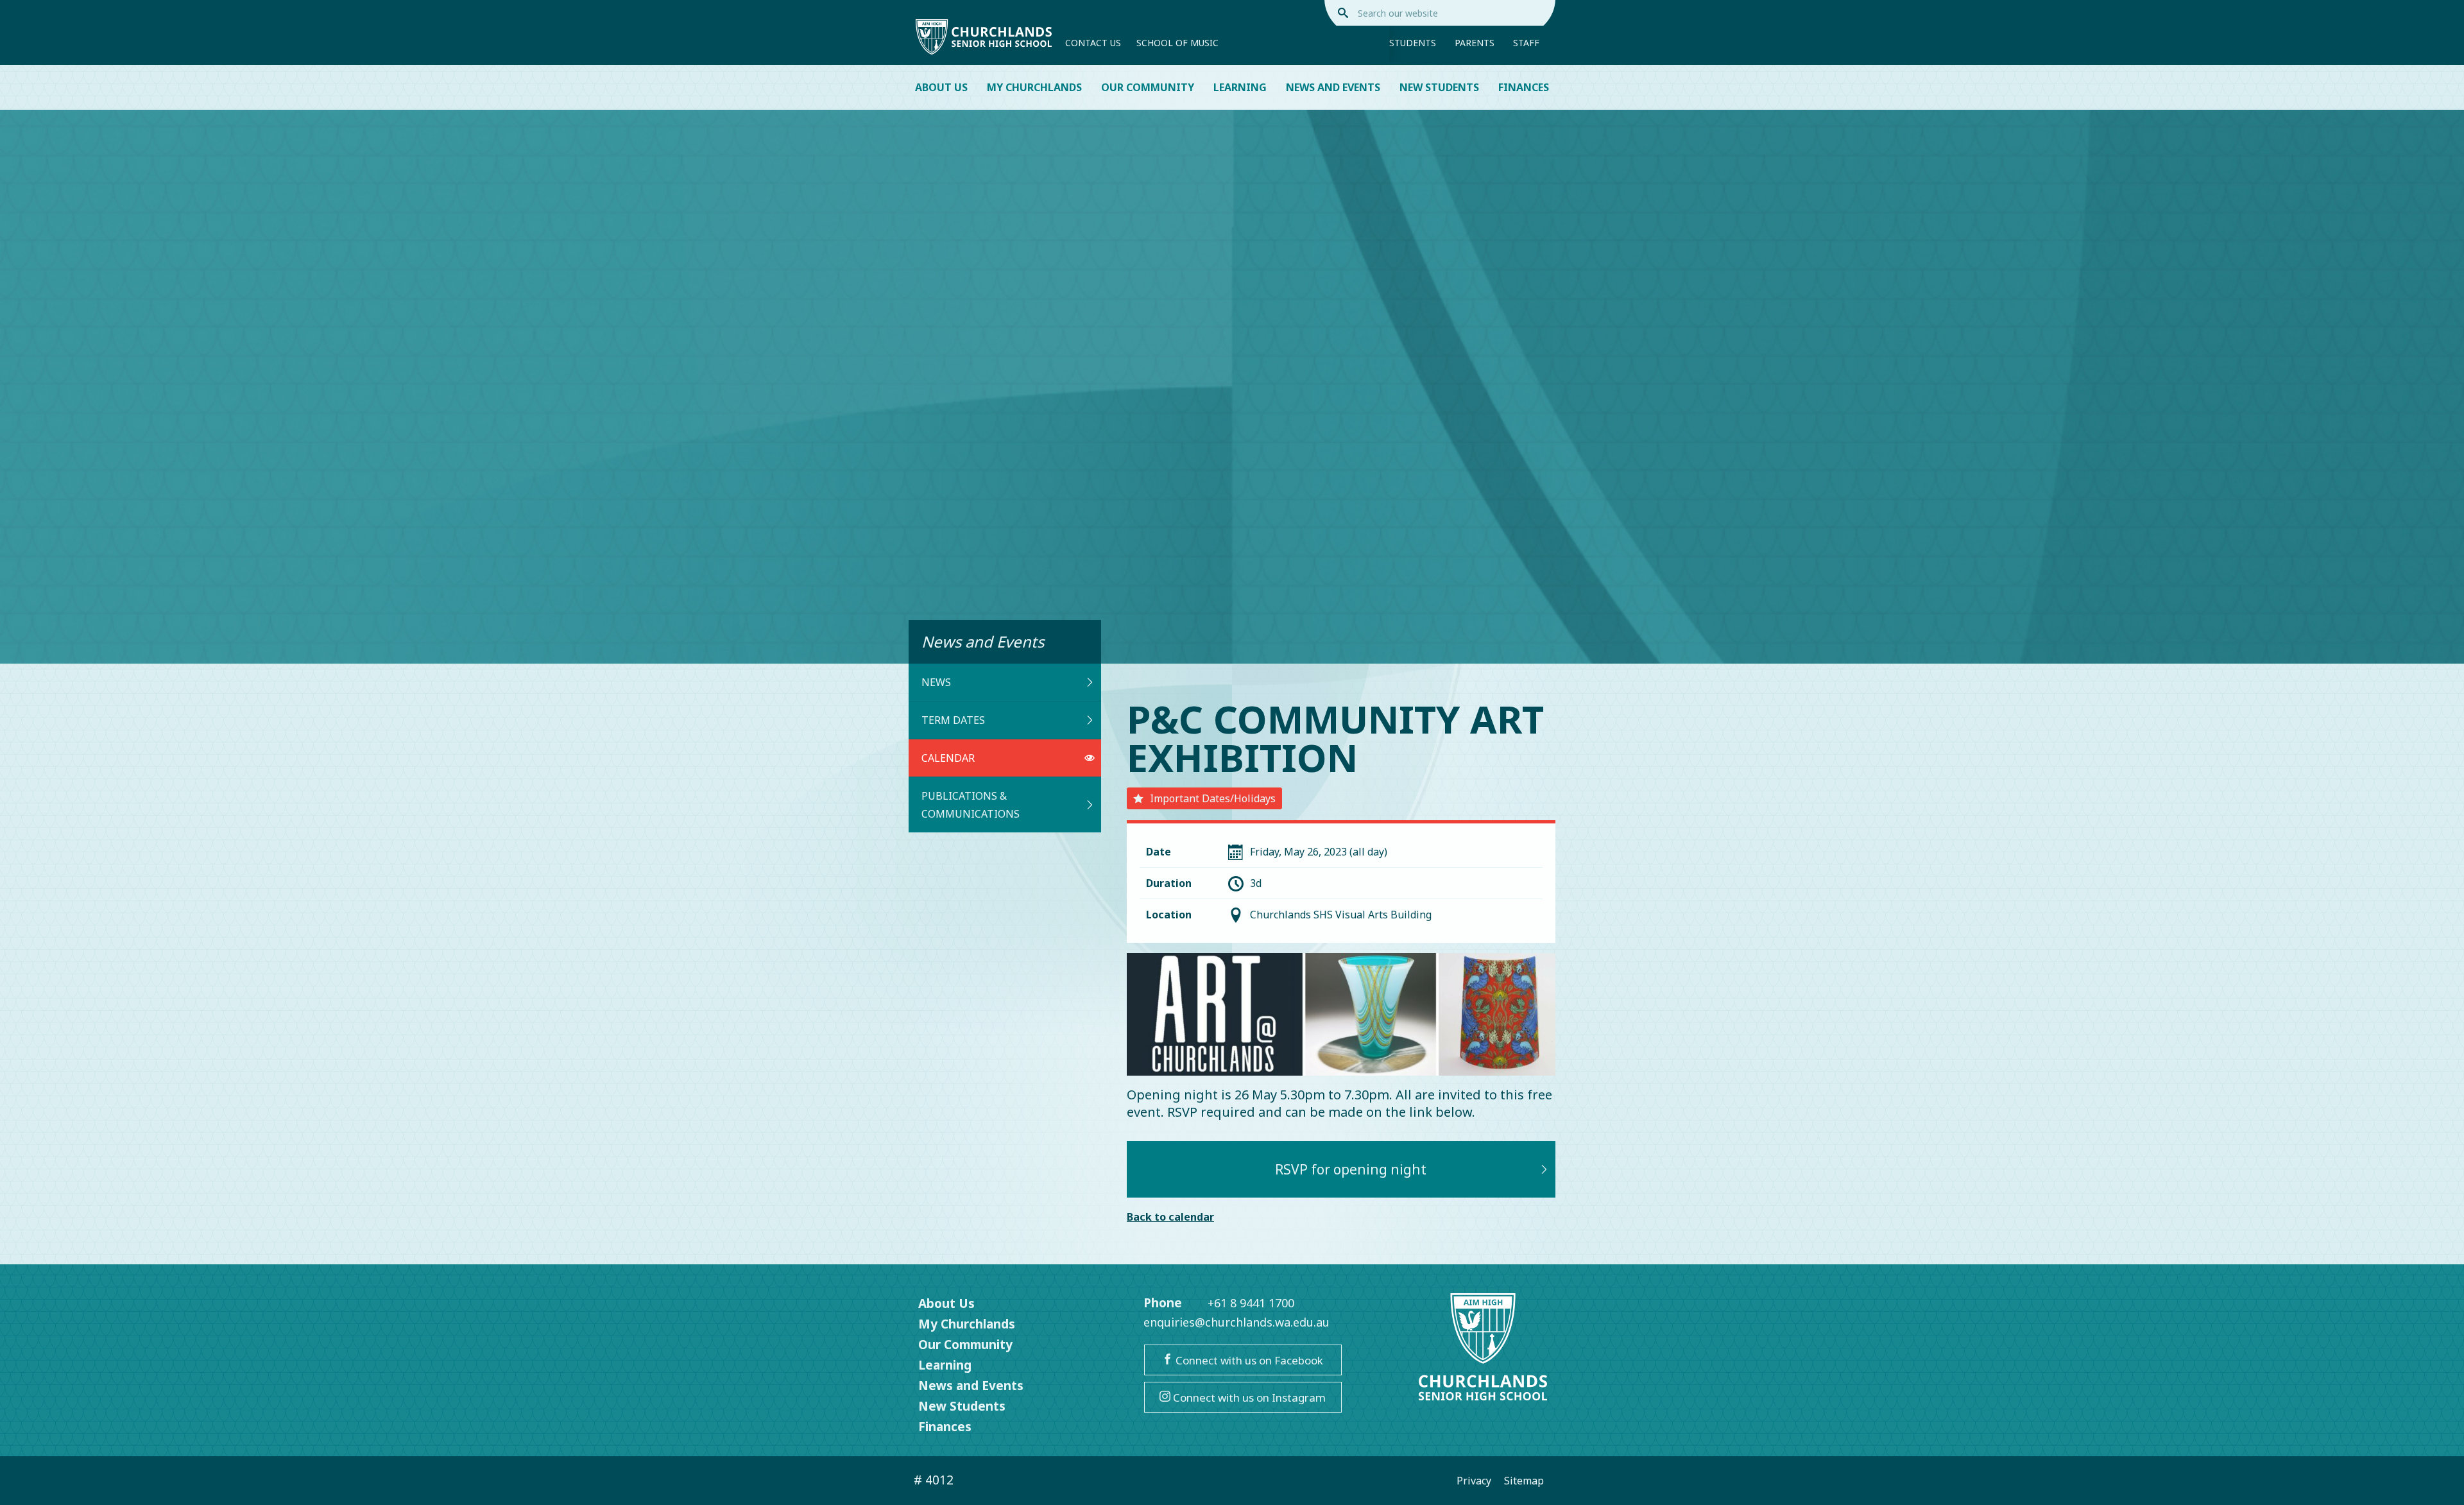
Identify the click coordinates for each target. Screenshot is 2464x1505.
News (936, 682)
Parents (1475, 43)
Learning (1240, 87)
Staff (1526, 43)
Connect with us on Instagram (1248, 1397)
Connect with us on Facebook (1248, 1360)
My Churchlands (1034, 87)
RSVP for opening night (1351, 1169)
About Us (941, 87)
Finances (1524, 87)
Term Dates (953, 720)
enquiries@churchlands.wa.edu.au (1236, 1322)
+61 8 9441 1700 (1251, 1303)
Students (1413, 43)
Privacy (1474, 1481)
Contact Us (1093, 43)
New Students (1439, 87)
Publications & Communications (971, 805)
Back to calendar (1170, 1217)
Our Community (1148, 87)
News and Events (1333, 87)
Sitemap (1524, 1481)
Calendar (948, 758)
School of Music (1177, 43)
